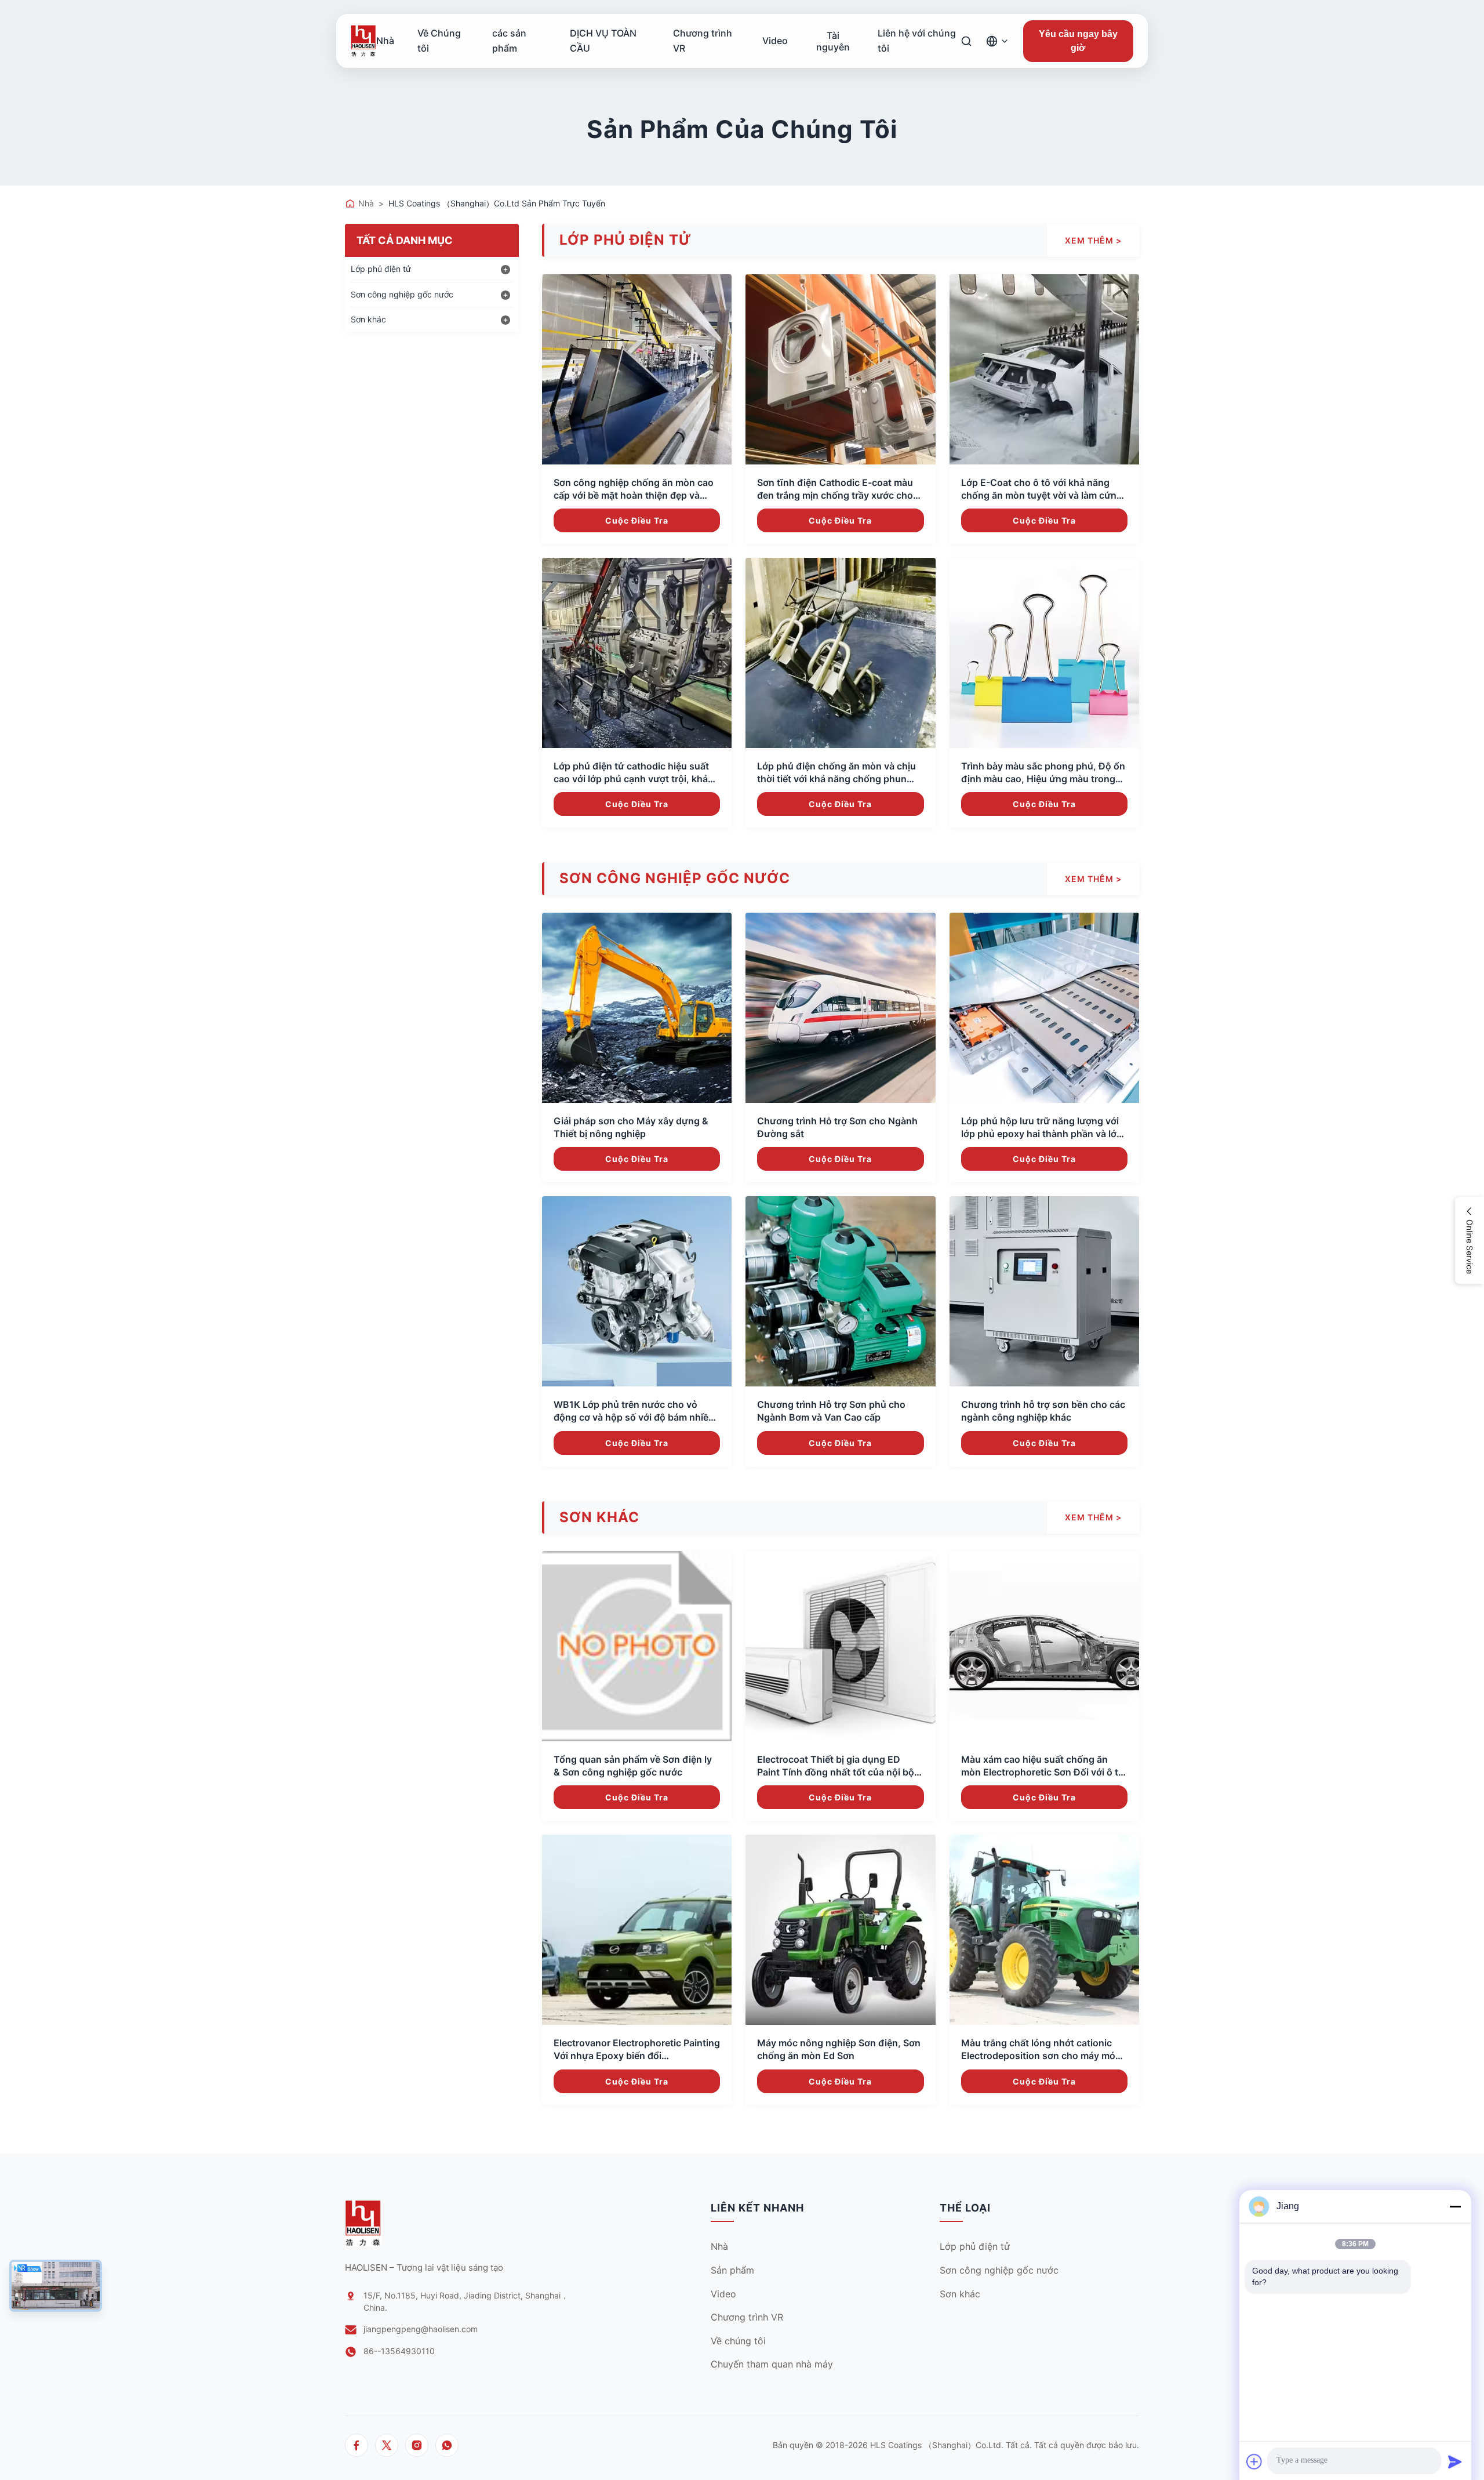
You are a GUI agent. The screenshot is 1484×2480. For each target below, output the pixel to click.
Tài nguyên (833, 41)
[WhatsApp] (447, 2445)
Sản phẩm (732, 2270)
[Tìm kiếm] (966, 41)
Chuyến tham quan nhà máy (772, 2364)
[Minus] (1455, 2206)
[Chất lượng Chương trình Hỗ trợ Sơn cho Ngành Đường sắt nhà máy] (840, 1007)
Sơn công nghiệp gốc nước (999, 2270)
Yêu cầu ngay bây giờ (1078, 41)
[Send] (1455, 2461)
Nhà (385, 41)
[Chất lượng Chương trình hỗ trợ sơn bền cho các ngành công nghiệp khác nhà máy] (1044, 1291)
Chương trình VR (703, 41)
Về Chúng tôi (439, 41)
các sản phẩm (509, 41)
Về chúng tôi (738, 2341)
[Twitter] (387, 2445)
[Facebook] (357, 2445)
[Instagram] (417, 2445)
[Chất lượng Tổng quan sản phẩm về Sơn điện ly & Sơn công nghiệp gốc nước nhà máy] (637, 1646)
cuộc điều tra (637, 520)
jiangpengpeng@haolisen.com (421, 2329)
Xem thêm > (1093, 240)
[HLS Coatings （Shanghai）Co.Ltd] (363, 41)
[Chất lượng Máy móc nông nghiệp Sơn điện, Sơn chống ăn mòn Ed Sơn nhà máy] (840, 1929)
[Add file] (1254, 2461)
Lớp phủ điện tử (975, 2246)
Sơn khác (960, 2294)
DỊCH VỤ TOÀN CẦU (603, 41)
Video (775, 41)
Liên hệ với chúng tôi (917, 41)
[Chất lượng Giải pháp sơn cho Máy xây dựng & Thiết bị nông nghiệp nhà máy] (637, 1007)
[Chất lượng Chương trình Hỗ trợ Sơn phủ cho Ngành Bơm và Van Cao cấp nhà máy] (840, 1291)
